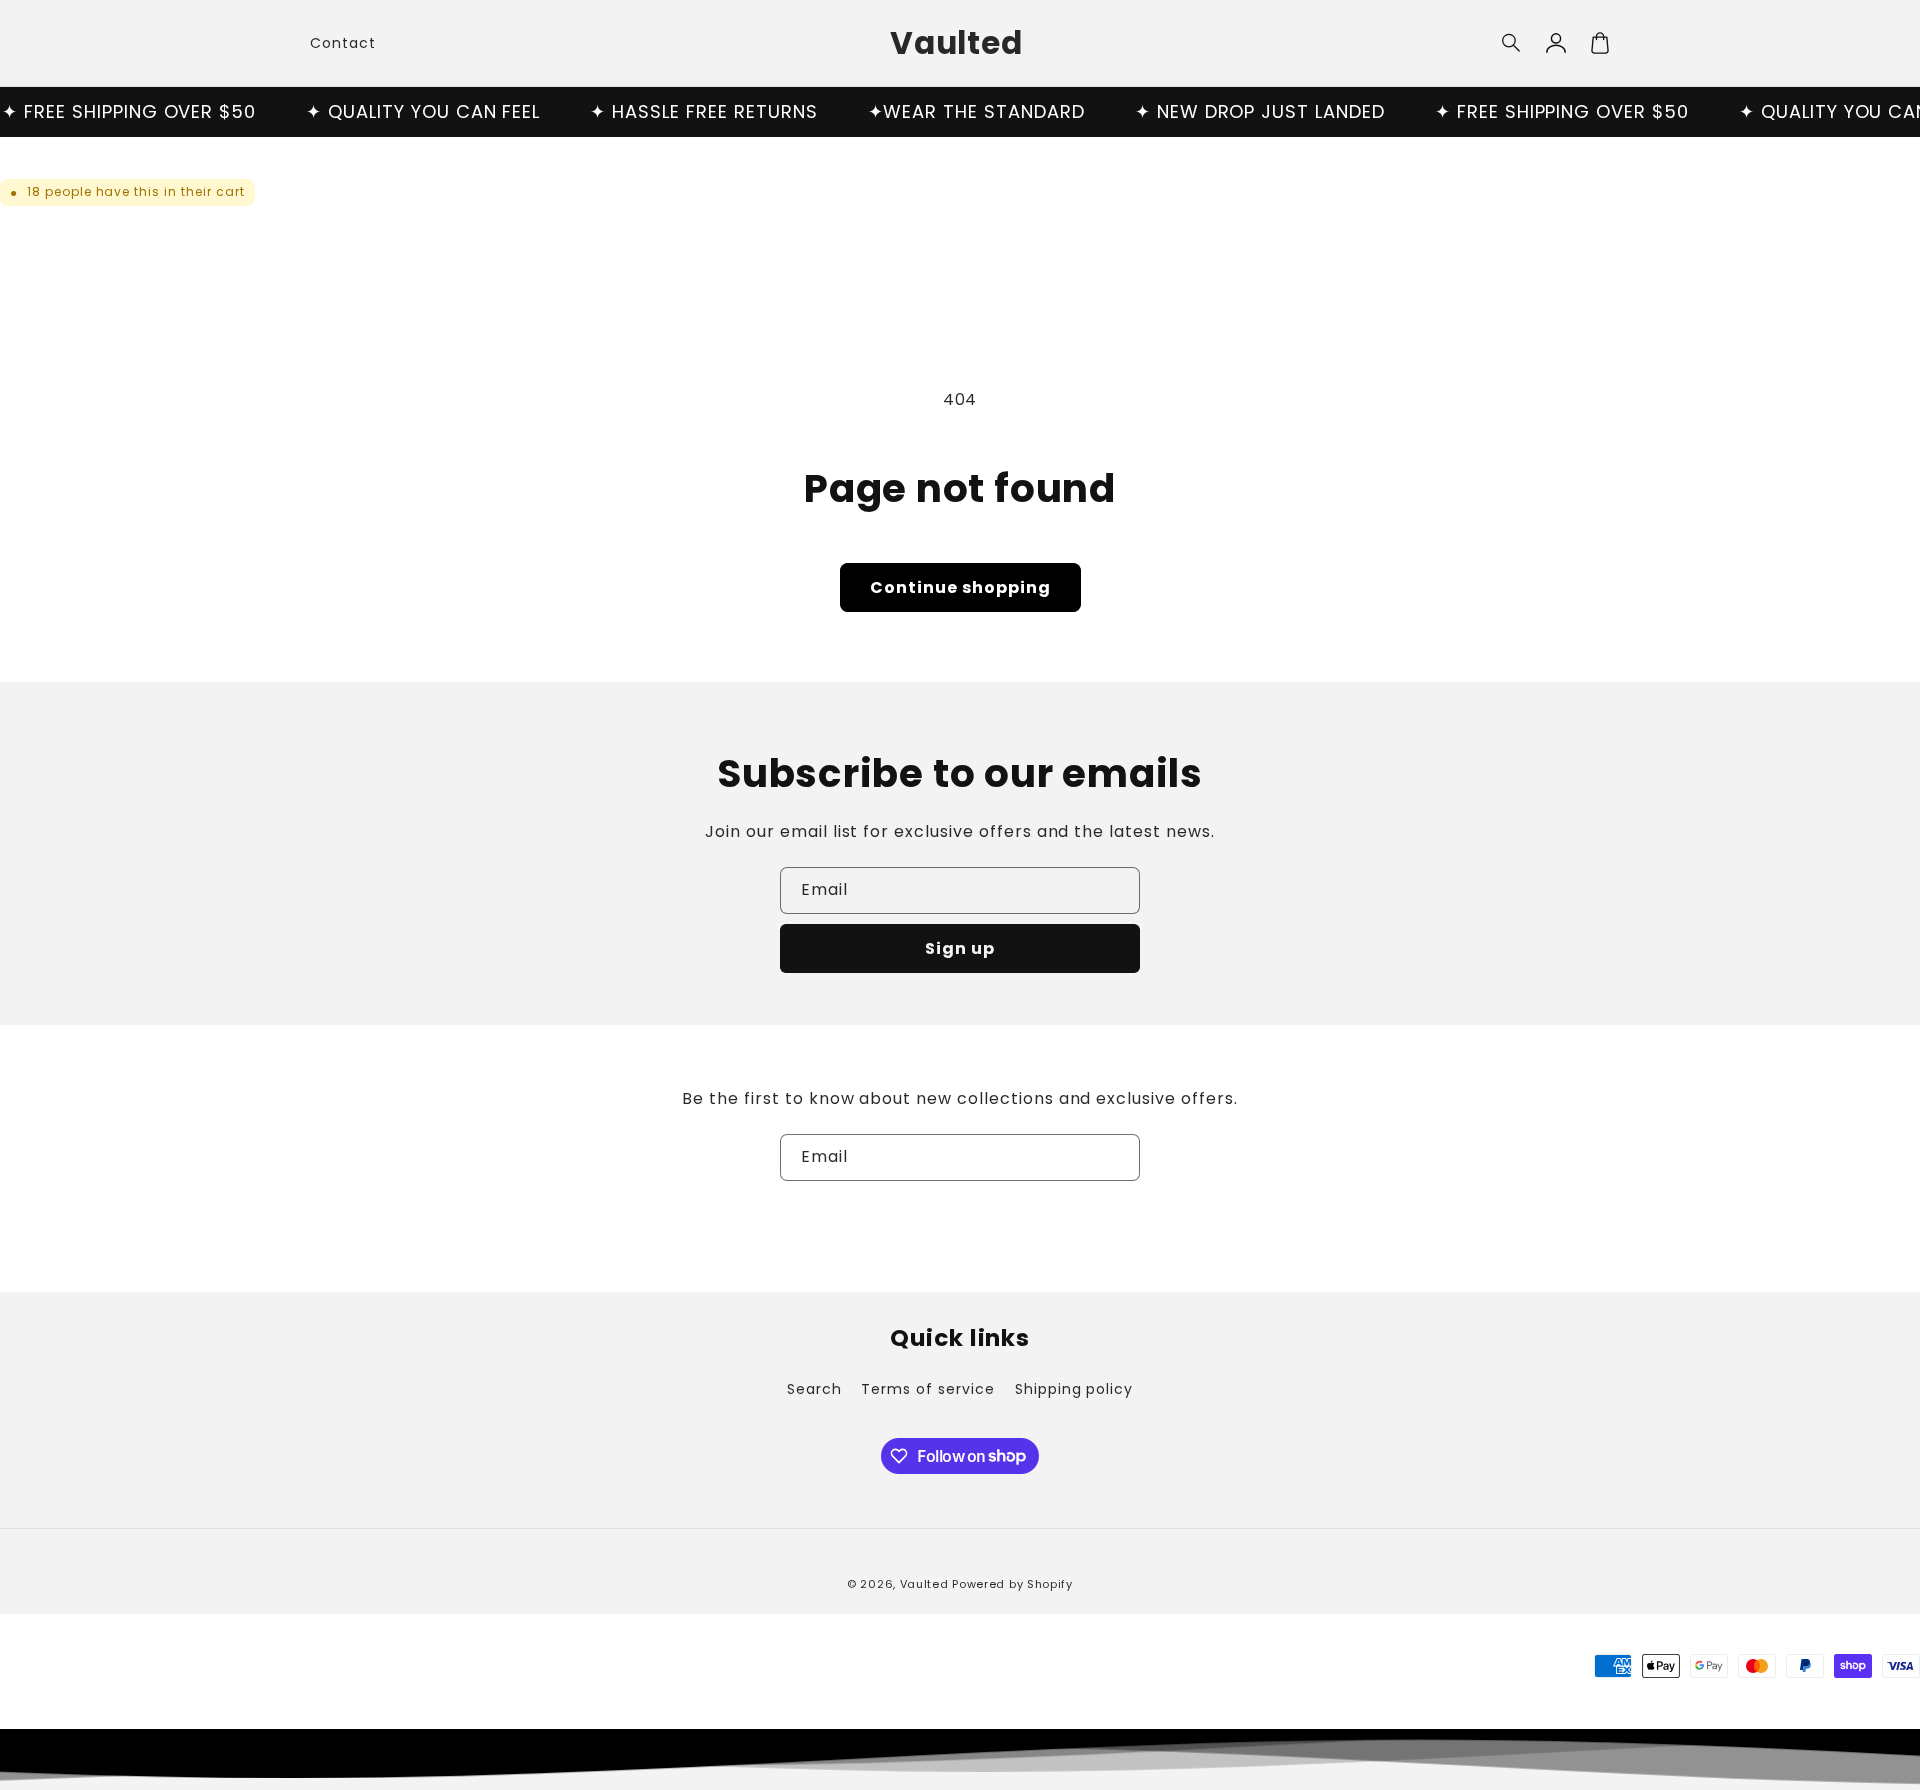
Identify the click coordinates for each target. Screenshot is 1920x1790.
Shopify (1050, 1584)
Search (814, 1389)
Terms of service (927, 1389)
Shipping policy (1074, 1389)
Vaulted (924, 1584)
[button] (1512, 43)
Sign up (960, 948)
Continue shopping (960, 587)
